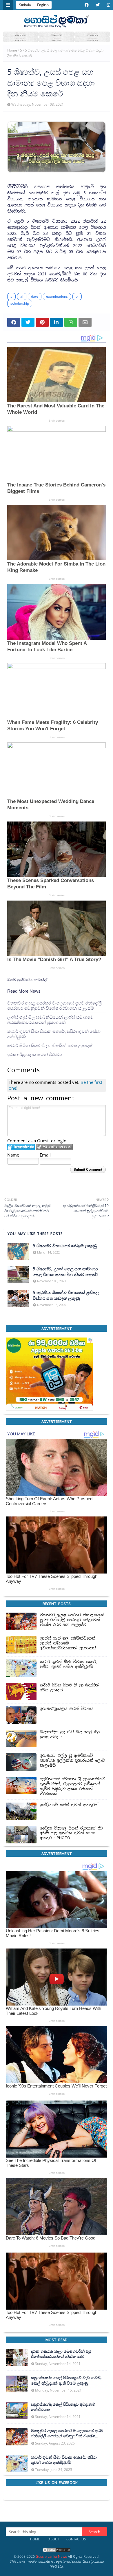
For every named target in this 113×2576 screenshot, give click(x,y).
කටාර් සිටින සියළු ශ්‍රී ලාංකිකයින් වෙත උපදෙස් (50, 1045)
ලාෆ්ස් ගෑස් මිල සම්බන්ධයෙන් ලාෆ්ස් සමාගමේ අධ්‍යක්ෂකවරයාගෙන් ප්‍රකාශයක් (50, 1020)
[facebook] (87, 5)
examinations (57, 296)
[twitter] (98, 5)
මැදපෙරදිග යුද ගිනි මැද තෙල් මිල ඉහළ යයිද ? (70, 1735)
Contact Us (76, 2539)
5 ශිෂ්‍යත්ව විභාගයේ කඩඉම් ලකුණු (65, 1246)
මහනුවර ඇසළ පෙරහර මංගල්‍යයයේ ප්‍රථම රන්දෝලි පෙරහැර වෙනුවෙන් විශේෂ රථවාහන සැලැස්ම (54, 1006)
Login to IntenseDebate (21, 1147)
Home (12, 50)
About (54, 2539)
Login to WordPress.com (54, 1147)
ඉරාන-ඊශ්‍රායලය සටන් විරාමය (35, 1054)
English (43, 5)
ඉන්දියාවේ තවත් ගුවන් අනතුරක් (69, 1805)
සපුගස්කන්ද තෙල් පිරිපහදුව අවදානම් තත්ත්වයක (63, 2407)
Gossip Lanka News (51, 2556)
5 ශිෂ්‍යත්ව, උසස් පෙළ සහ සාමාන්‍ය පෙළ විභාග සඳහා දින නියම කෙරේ (65, 1272)
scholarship (20, 303)
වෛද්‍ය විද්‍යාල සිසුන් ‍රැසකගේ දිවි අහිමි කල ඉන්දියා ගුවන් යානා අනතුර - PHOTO (71, 1833)
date (35, 296)
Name (13, 1155)
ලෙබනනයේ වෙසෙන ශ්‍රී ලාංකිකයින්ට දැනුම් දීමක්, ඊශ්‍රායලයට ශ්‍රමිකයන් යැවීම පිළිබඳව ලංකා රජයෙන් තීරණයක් (73, 1786)
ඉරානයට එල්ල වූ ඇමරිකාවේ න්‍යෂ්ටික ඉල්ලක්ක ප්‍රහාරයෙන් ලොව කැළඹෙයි (72, 1761)
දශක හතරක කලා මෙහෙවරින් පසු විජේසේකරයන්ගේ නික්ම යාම (61, 2354)
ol (77, 296)
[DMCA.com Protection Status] (57, 2552)
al (22, 296)
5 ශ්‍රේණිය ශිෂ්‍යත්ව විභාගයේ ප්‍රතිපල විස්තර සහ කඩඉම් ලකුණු (66, 1295)
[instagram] (108, 5)
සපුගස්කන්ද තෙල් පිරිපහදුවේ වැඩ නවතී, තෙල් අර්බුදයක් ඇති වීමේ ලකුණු (66, 2381)
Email (45, 1155)
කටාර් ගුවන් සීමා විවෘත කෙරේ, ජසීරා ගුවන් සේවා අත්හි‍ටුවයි (54, 1034)
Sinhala (25, 5)
